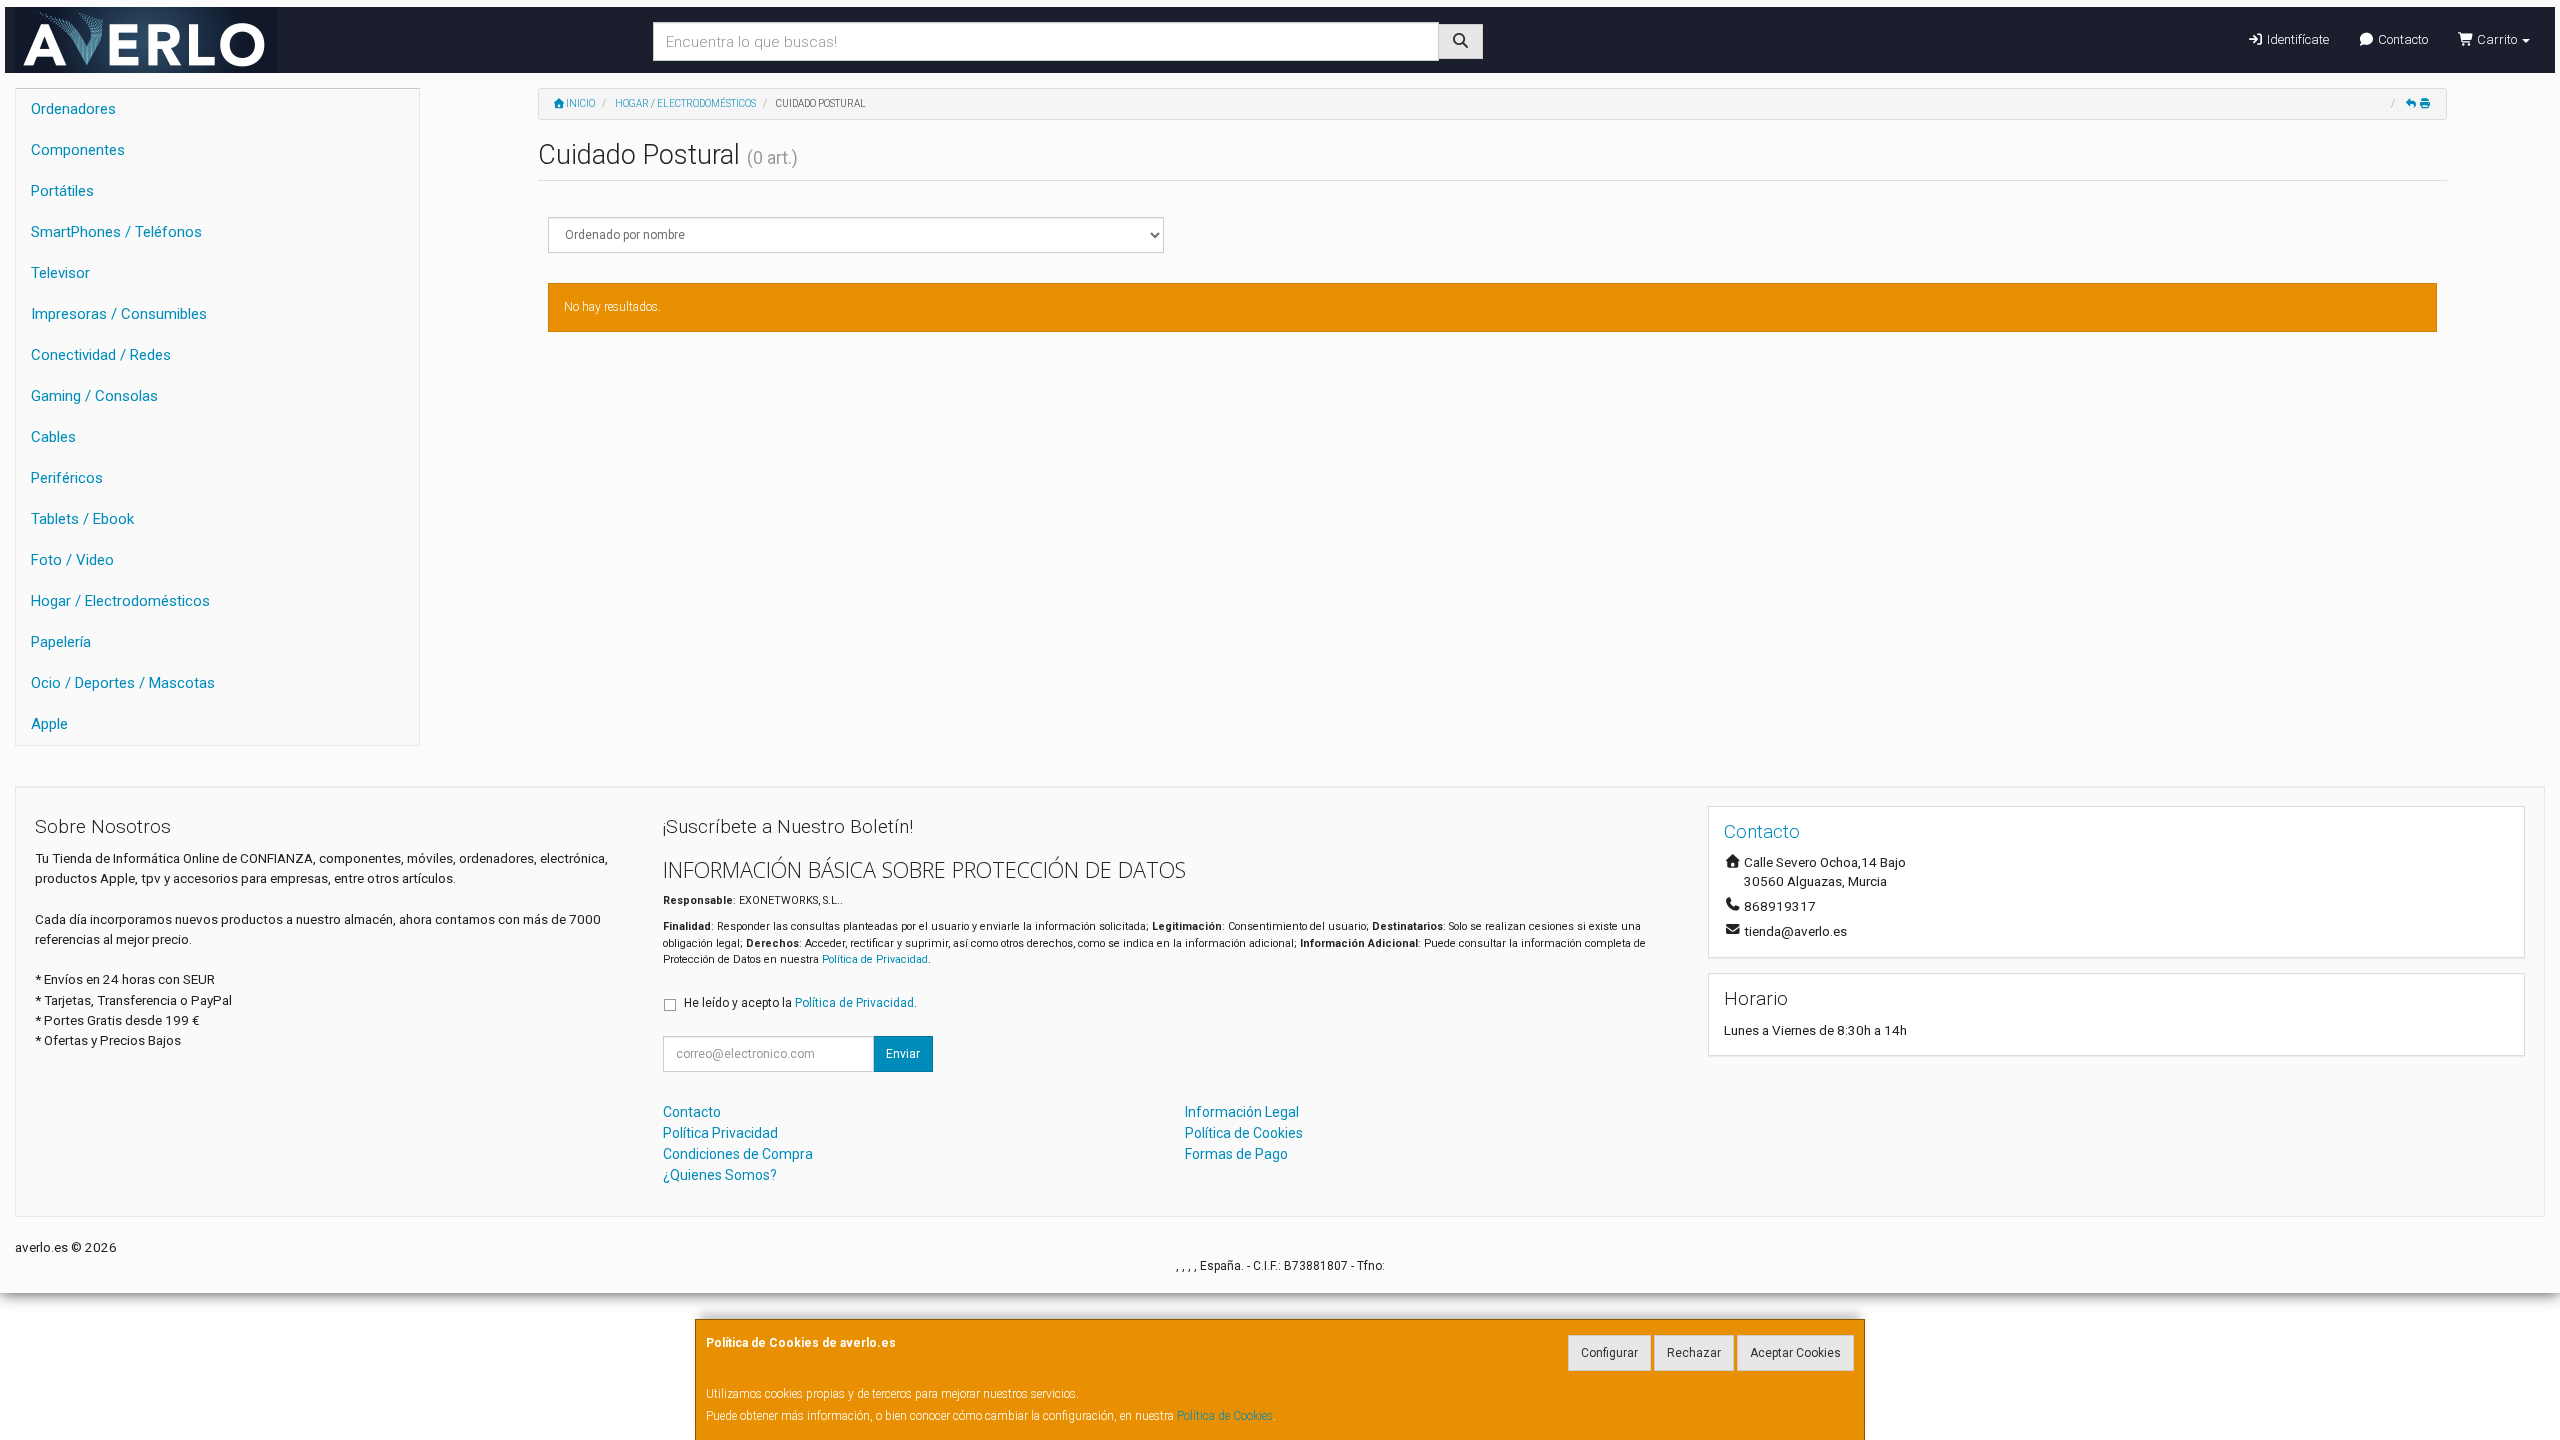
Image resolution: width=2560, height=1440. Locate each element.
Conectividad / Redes (101, 355)
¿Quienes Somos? (720, 1175)
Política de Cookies (1225, 1416)
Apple (49, 724)
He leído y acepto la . (800, 1003)
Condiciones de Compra (738, 1154)
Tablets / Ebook (82, 519)
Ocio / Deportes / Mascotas (123, 683)
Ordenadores (73, 109)
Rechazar (1694, 1353)
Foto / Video (72, 560)
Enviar (903, 1054)
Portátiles (62, 191)
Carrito (2497, 39)
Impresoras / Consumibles (119, 314)
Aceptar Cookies (1795, 1353)
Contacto (2401, 39)
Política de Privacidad (875, 959)
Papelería (61, 642)
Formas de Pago (1236, 1154)
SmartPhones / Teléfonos (116, 232)
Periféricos (67, 478)
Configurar (1609, 1353)
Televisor (60, 273)
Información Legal (1242, 1112)
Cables (53, 437)
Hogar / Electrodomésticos (120, 601)
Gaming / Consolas (94, 396)
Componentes (78, 150)
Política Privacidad (720, 1133)
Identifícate (2296, 39)
